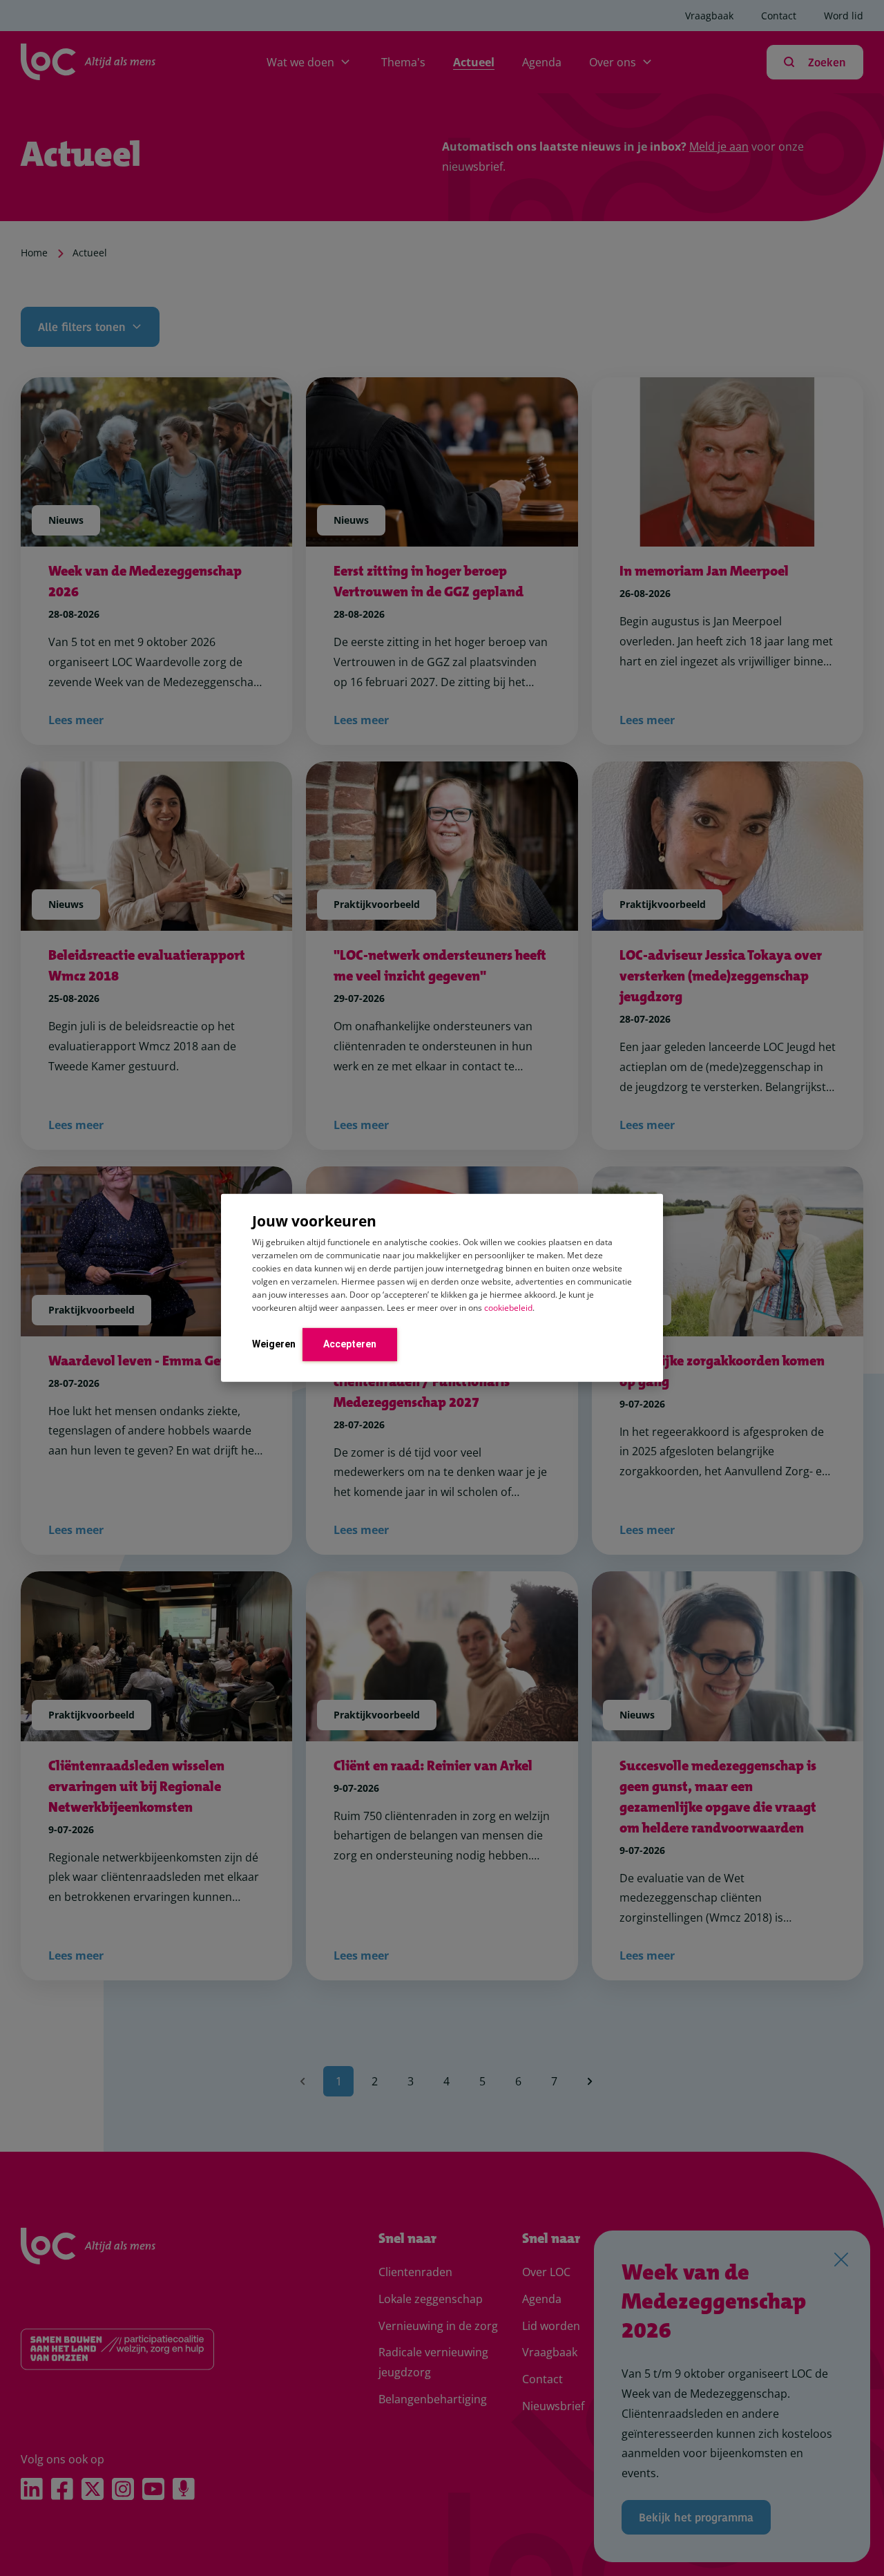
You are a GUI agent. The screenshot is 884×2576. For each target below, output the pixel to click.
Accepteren (350, 1343)
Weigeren (274, 1343)
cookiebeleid (508, 1307)
